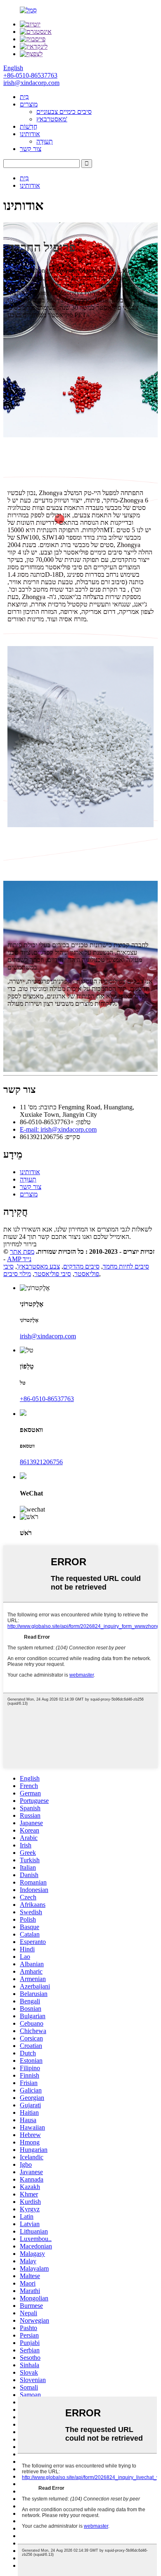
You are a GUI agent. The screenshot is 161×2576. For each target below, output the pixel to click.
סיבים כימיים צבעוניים (64, 112)
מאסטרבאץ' (52, 119)
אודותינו (30, 134)
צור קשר (31, 149)
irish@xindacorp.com (48, 1336)
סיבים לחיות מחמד (126, 1266)
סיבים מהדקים (81, 1266)
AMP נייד (19, 1259)
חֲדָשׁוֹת (28, 126)
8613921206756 (41, 1462)
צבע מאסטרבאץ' (38, 1266)
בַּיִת (24, 97)
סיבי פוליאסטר (53, 1274)
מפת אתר (22, 1251)
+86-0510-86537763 (47, 1399)
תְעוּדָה (45, 141)
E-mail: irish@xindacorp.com (58, 1129)
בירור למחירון (20, 1244)
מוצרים (29, 104)
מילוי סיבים (17, 1274)
